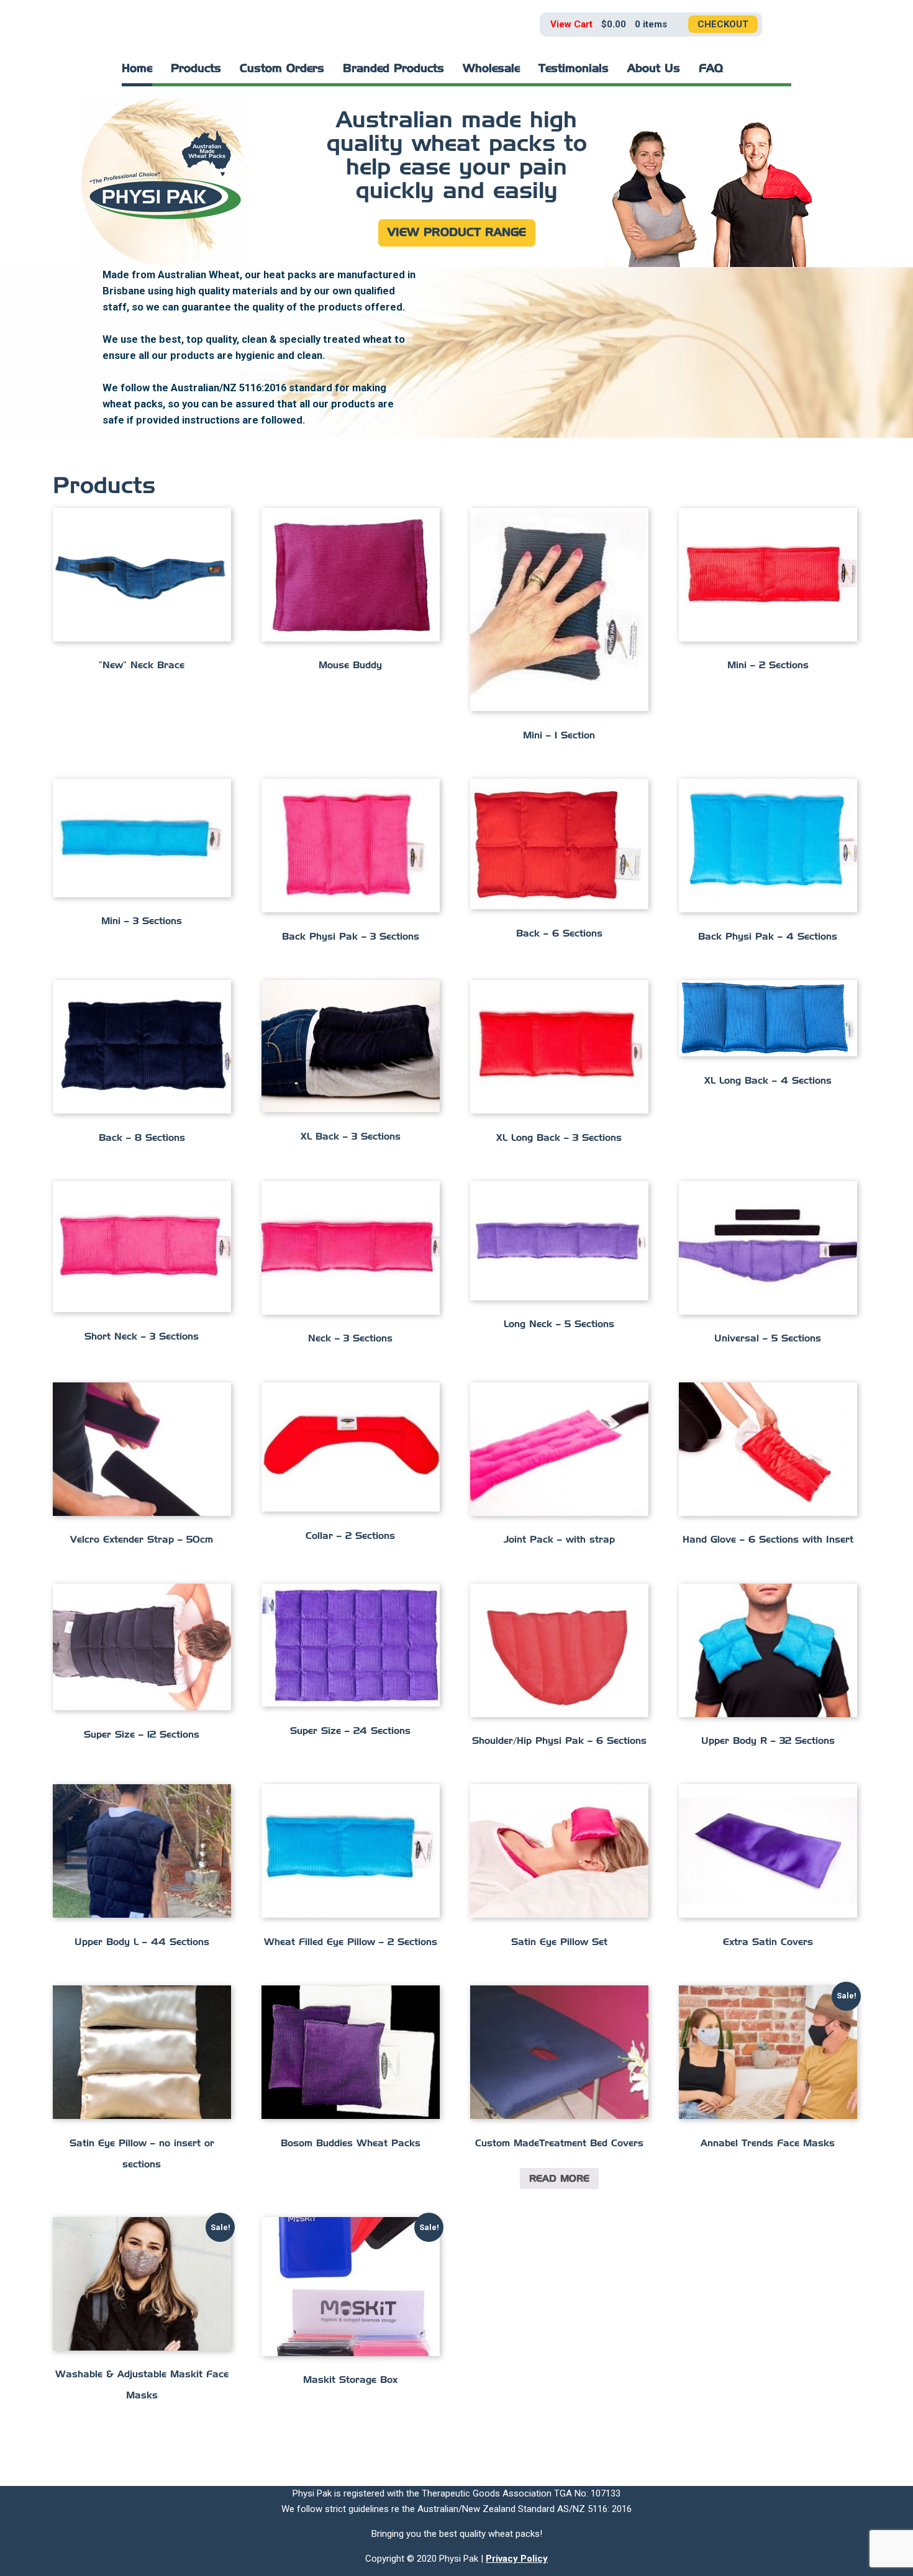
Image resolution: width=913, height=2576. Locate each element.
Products (196, 69)
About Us (654, 69)
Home (137, 69)
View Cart (571, 24)
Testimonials (574, 69)
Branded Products (393, 69)
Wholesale (491, 69)
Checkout (723, 24)
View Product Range (457, 233)
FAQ (711, 69)
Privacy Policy (517, 2559)
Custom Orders (282, 69)
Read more (559, 2179)
